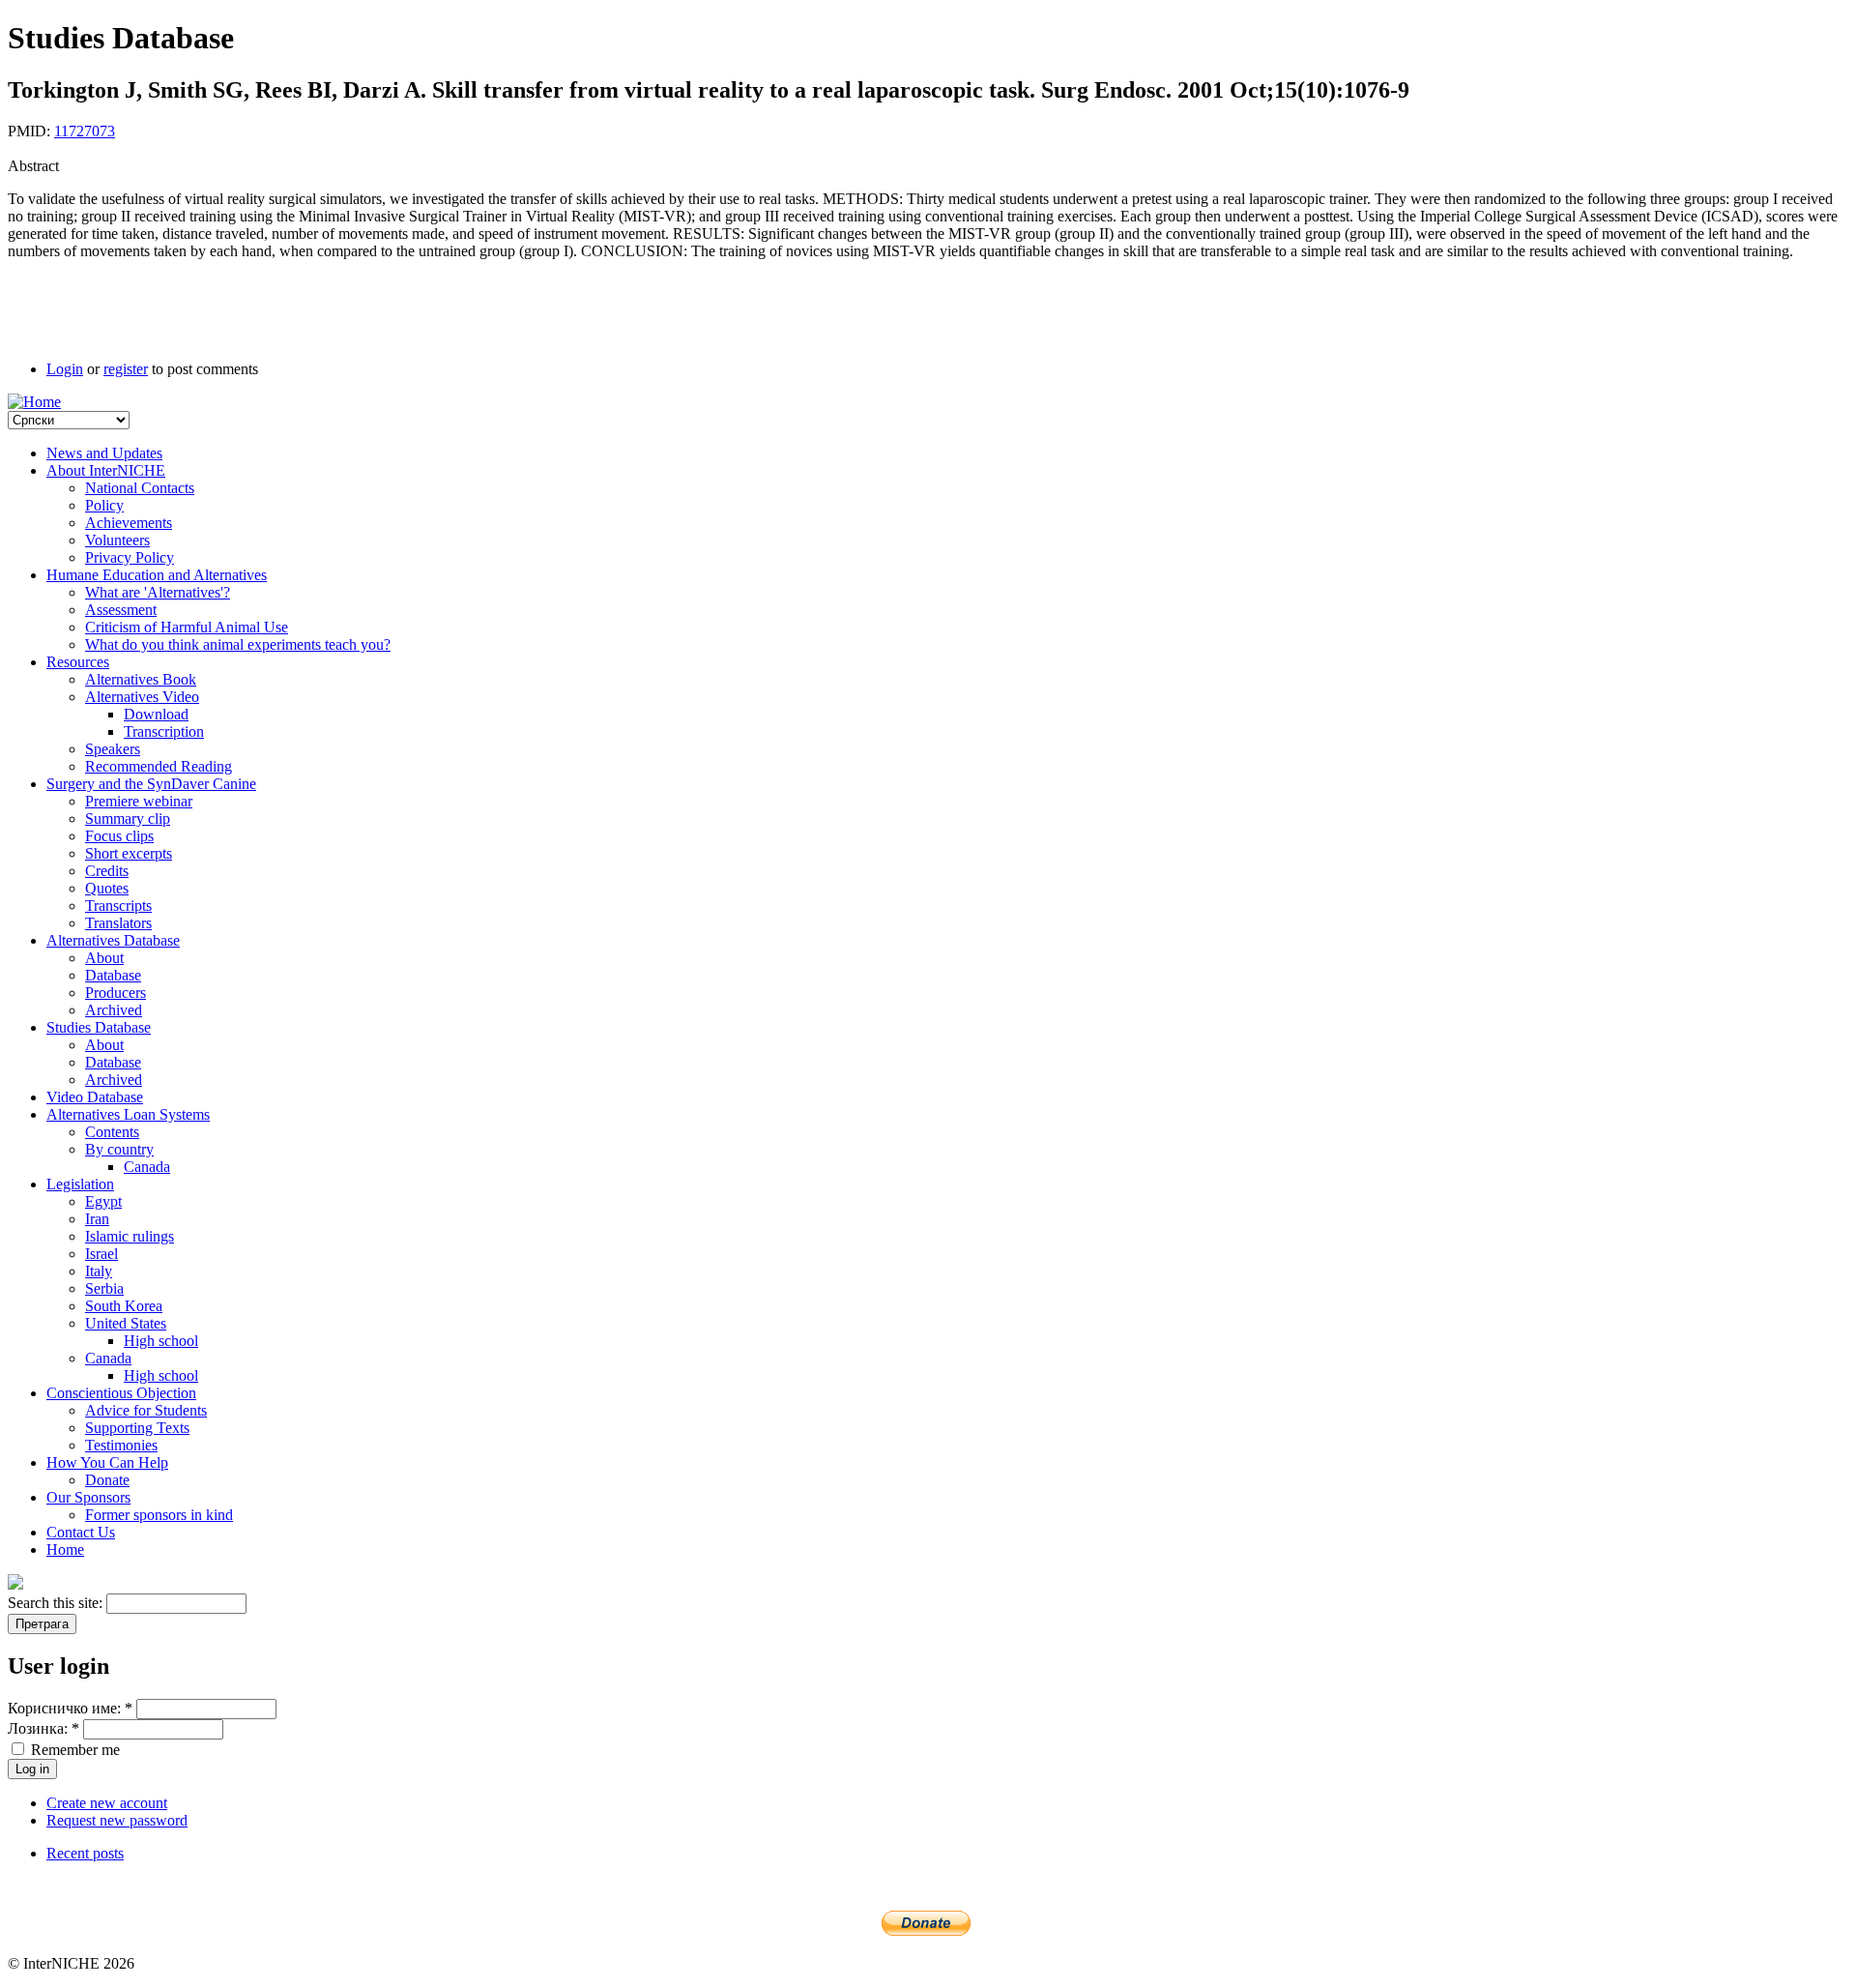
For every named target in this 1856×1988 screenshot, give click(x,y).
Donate (107, 1480)
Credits (107, 871)
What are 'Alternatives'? (158, 592)
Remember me (73, 1750)
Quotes (107, 888)
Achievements (129, 523)
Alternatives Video (142, 697)
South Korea (124, 1306)
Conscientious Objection (121, 1393)
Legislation (80, 1184)
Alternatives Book (141, 679)
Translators (118, 923)
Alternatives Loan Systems (128, 1114)
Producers (116, 993)
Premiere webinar (139, 801)
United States (126, 1323)
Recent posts (85, 1853)
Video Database (95, 1097)
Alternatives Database (113, 940)
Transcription (164, 731)
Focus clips (119, 836)
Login (65, 369)
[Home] (34, 402)
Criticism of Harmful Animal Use (187, 627)
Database (113, 975)
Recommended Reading (159, 766)
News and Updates (104, 453)
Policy (104, 505)
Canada (147, 1167)
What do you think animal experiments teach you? (238, 644)
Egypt (103, 1201)
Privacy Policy (130, 557)
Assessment (121, 610)
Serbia (104, 1288)
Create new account (107, 1803)
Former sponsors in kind (159, 1515)
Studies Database (99, 1027)
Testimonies (121, 1445)
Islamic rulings (130, 1236)
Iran (97, 1219)
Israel (101, 1254)
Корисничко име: (70, 1708)
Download (156, 714)
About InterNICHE (106, 470)
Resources (78, 662)
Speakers (113, 749)
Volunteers (117, 540)
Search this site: (57, 1603)
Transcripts (118, 906)
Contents (112, 1132)
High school (161, 1341)
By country (119, 1149)
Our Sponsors (88, 1497)
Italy (99, 1271)
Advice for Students (146, 1410)
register (126, 369)
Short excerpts (129, 853)
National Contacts (140, 488)
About (104, 958)
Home (65, 1549)
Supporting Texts (137, 1428)
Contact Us (81, 1532)
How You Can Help (107, 1462)
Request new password (117, 1820)
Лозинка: (43, 1728)
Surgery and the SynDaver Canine (151, 784)
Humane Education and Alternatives (157, 575)
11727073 (85, 131)
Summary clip (128, 819)
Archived (114, 1010)
